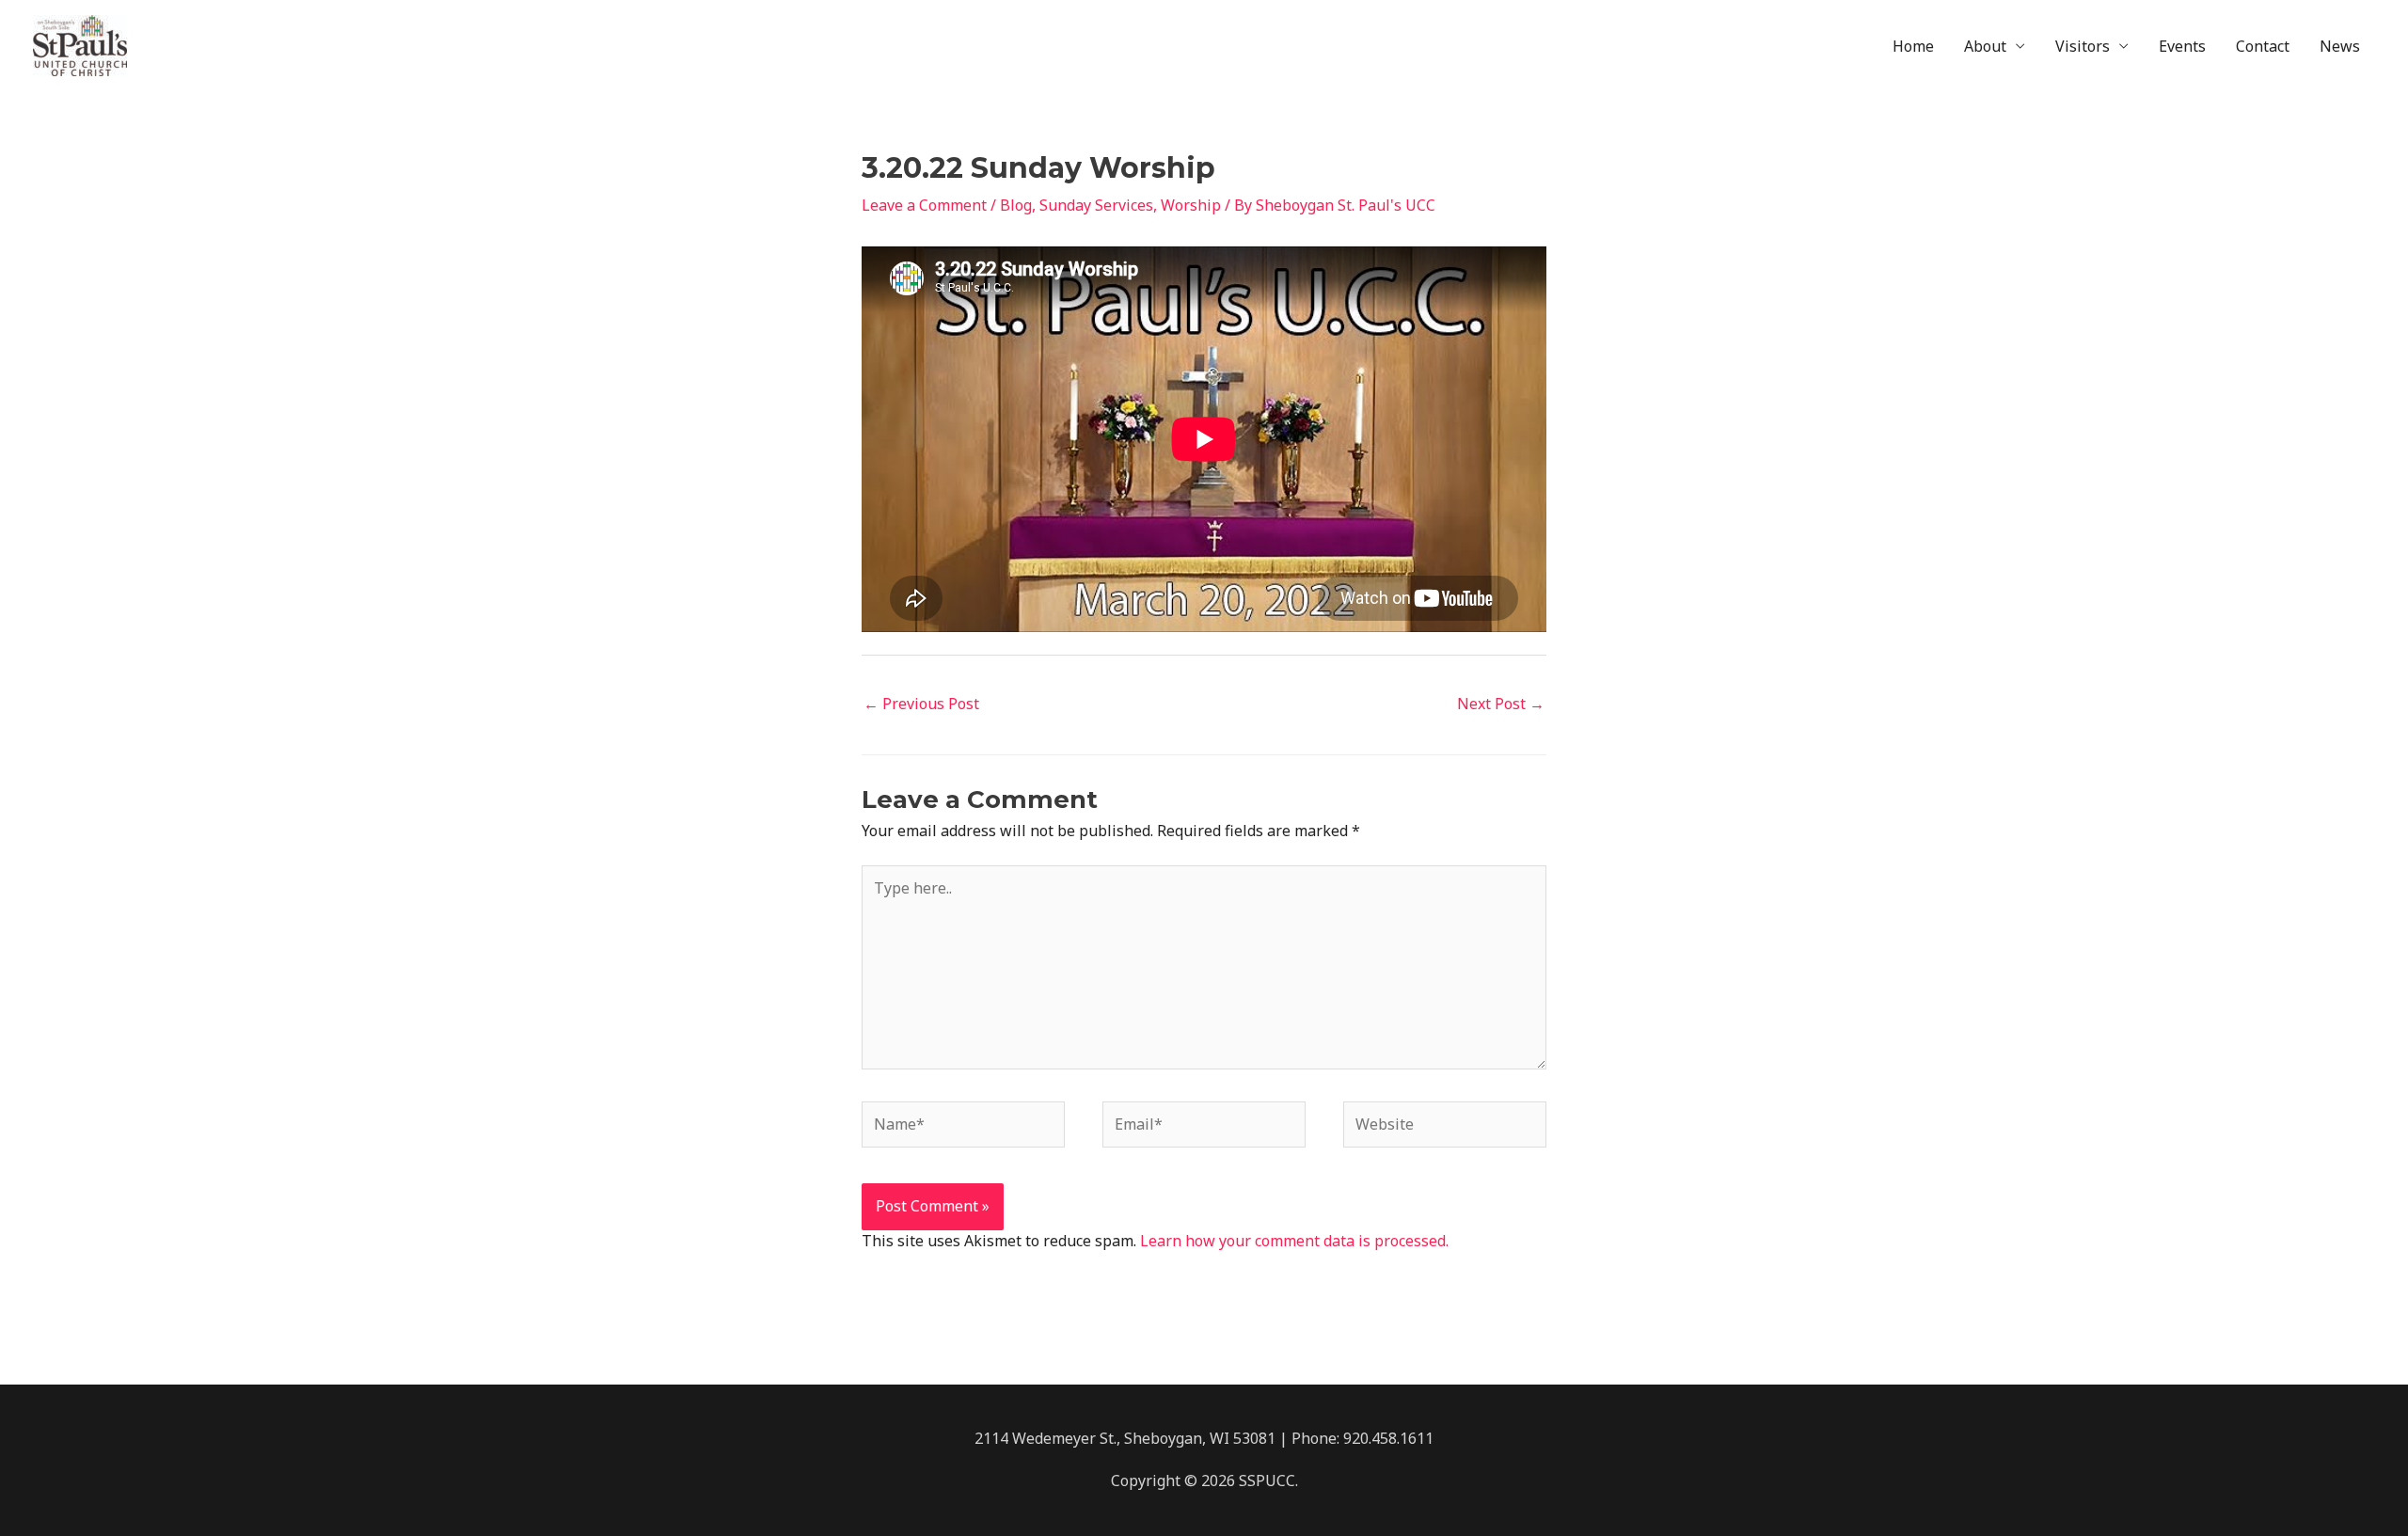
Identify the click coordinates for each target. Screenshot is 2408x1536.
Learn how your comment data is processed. (1294, 1241)
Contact (2263, 46)
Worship (1191, 205)
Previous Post (921, 704)
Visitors (2083, 46)
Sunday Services (1096, 205)
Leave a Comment (924, 205)
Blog (1016, 205)
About (1985, 46)
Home (1913, 46)
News (2340, 46)
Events (2182, 46)
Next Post (1501, 704)
